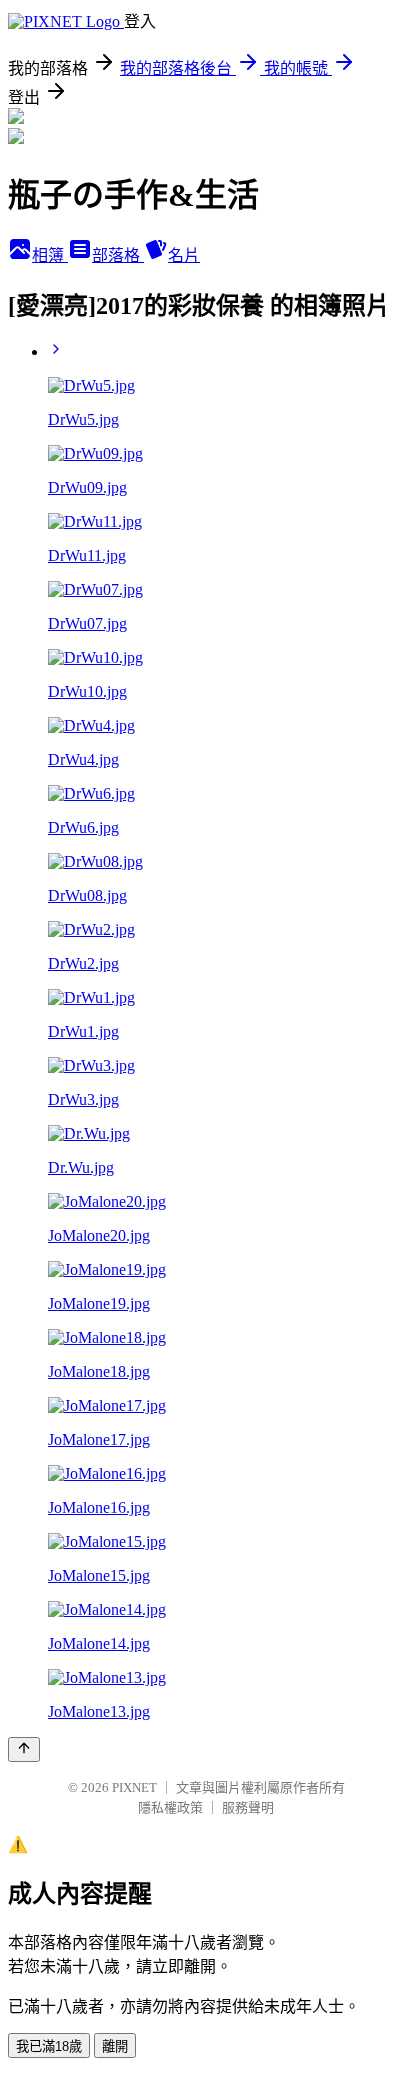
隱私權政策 (170, 1807)
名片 (184, 255)
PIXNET (134, 1787)
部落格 (118, 255)
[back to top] (24, 1749)
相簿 (50, 255)
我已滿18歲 (49, 2046)
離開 (115, 2046)
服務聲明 (248, 1807)
